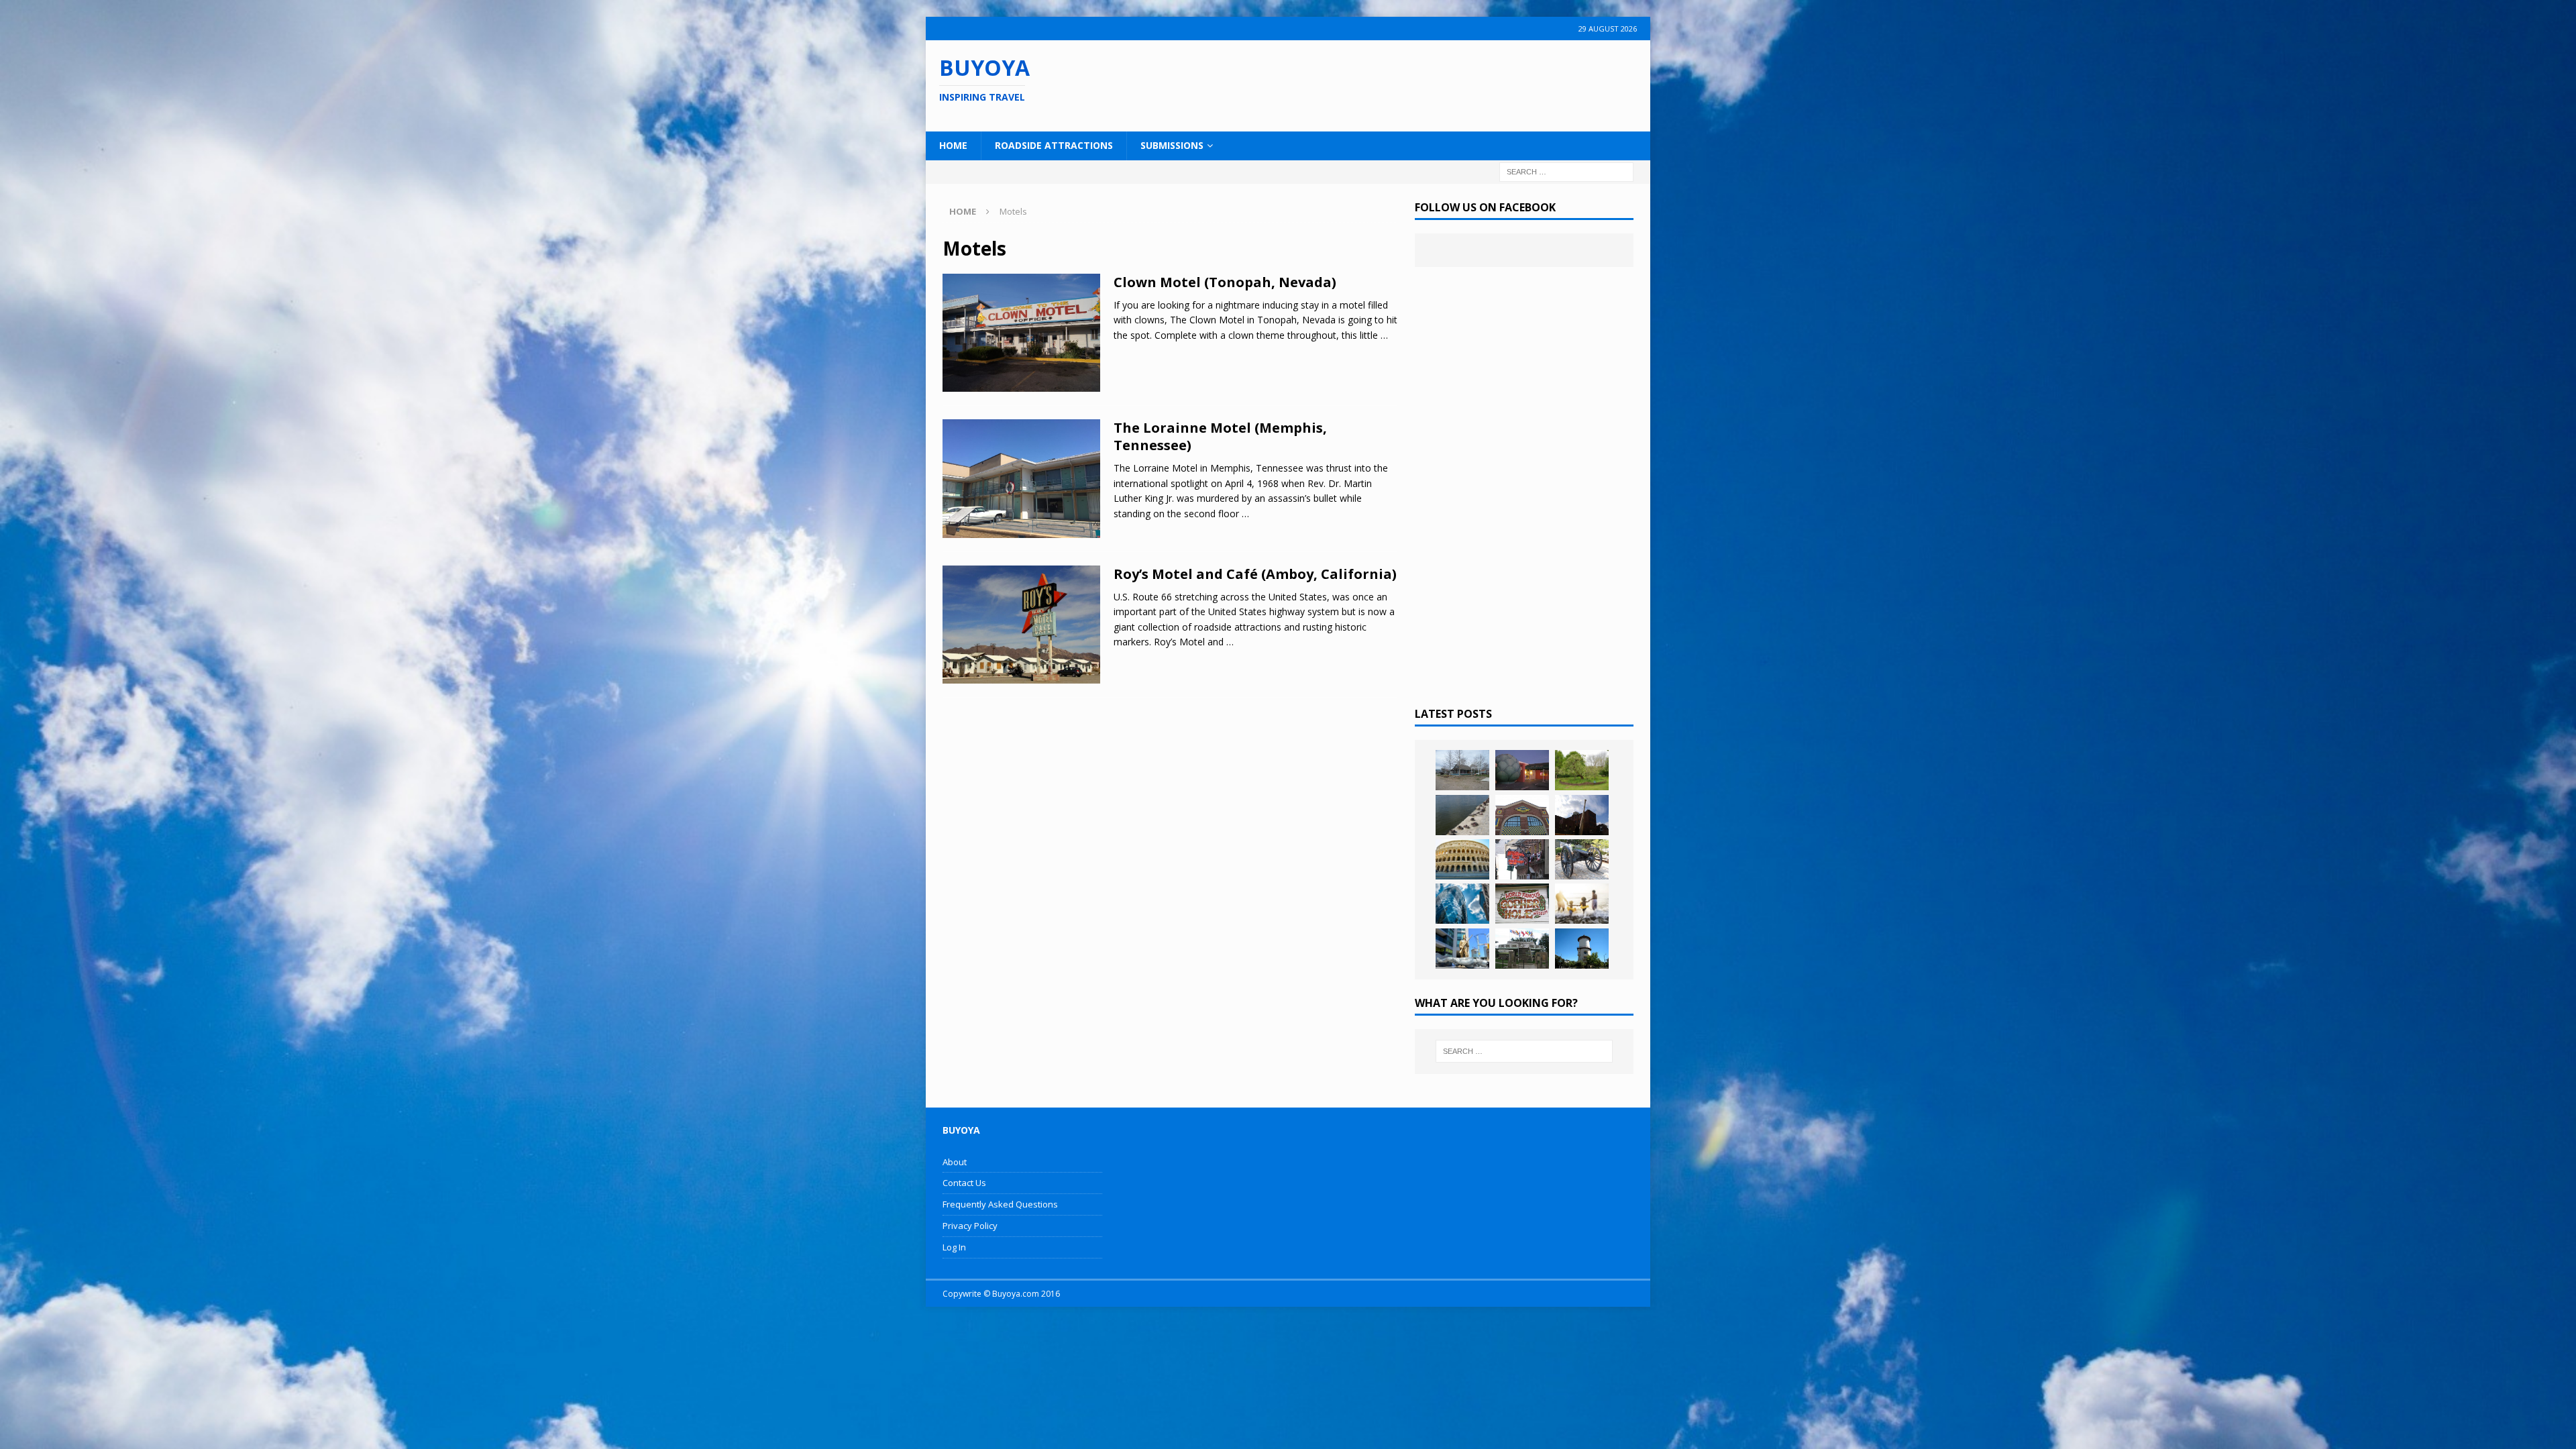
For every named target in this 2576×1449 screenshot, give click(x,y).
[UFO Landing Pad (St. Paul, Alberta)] (1522, 949)
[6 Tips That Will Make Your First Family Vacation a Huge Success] (1582, 904)
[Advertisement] (1375, 84)
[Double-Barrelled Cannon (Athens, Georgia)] (1582, 859)
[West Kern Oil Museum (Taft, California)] (1462, 770)
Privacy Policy (970, 1226)
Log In (954, 1247)
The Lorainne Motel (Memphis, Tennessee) (1220, 436)
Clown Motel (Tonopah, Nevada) (1225, 282)
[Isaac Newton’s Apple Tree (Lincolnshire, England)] (1582, 770)
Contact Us (964, 1183)
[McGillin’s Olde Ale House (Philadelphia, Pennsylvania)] (1522, 859)
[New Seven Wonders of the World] (1462, 859)
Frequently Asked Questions (1000, 1204)
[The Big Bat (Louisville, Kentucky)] (1582, 815)
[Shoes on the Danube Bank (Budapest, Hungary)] (1462, 815)
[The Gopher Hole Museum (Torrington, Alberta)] (1522, 904)
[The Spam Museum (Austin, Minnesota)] (1522, 815)
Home (953, 145)
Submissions (1172, 145)
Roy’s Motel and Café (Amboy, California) (1255, 574)
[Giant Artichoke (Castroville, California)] (1522, 770)
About (955, 1162)
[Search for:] (1566, 171)
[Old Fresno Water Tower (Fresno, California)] (1582, 949)
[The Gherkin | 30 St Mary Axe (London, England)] (1462, 904)
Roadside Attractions (1054, 145)
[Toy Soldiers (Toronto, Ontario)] (1462, 949)
